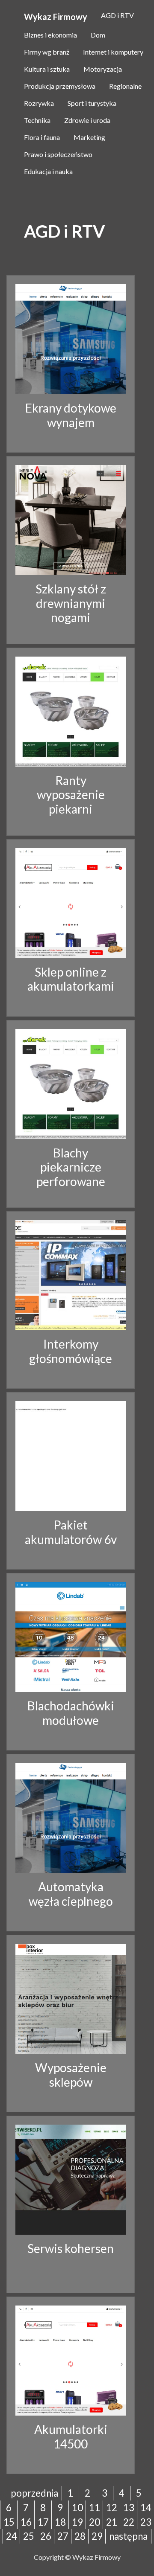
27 (63, 2536)
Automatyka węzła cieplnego (71, 1894)
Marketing (89, 137)
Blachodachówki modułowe (71, 1713)
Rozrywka (39, 103)
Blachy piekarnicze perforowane (71, 1167)
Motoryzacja (103, 69)
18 (60, 2522)
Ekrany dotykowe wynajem (71, 415)
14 (146, 2508)
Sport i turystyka (92, 103)
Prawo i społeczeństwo (58, 154)
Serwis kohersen (71, 2248)
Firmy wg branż (47, 52)
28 (80, 2536)
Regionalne (125, 86)
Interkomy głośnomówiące (71, 1351)
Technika (37, 120)
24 (12, 2536)
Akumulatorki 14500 (71, 2436)
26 (46, 2536)
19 (77, 2522)
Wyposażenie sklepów (71, 2075)
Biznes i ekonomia (50, 35)
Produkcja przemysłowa (60, 86)
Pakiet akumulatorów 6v (71, 1532)
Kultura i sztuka (47, 69)
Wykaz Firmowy (56, 17)
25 (29, 2536)
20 (95, 2522)
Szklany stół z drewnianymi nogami (71, 603)
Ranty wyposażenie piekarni (71, 795)
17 (43, 2522)
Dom (98, 35)
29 (97, 2536)
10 (77, 2508)
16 (26, 2522)
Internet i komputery (113, 52)
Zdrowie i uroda (87, 120)
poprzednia (34, 2493)
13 (129, 2508)
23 (146, 2522)
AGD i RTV (117, 15)
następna (128, 2536)
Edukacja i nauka (48, 171)
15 (9, 2522)
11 (95, 2508)
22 (129, 2522)
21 (112, 2522)
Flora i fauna (42, 137)
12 (112, 2508)
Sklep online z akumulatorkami (71, 979)
